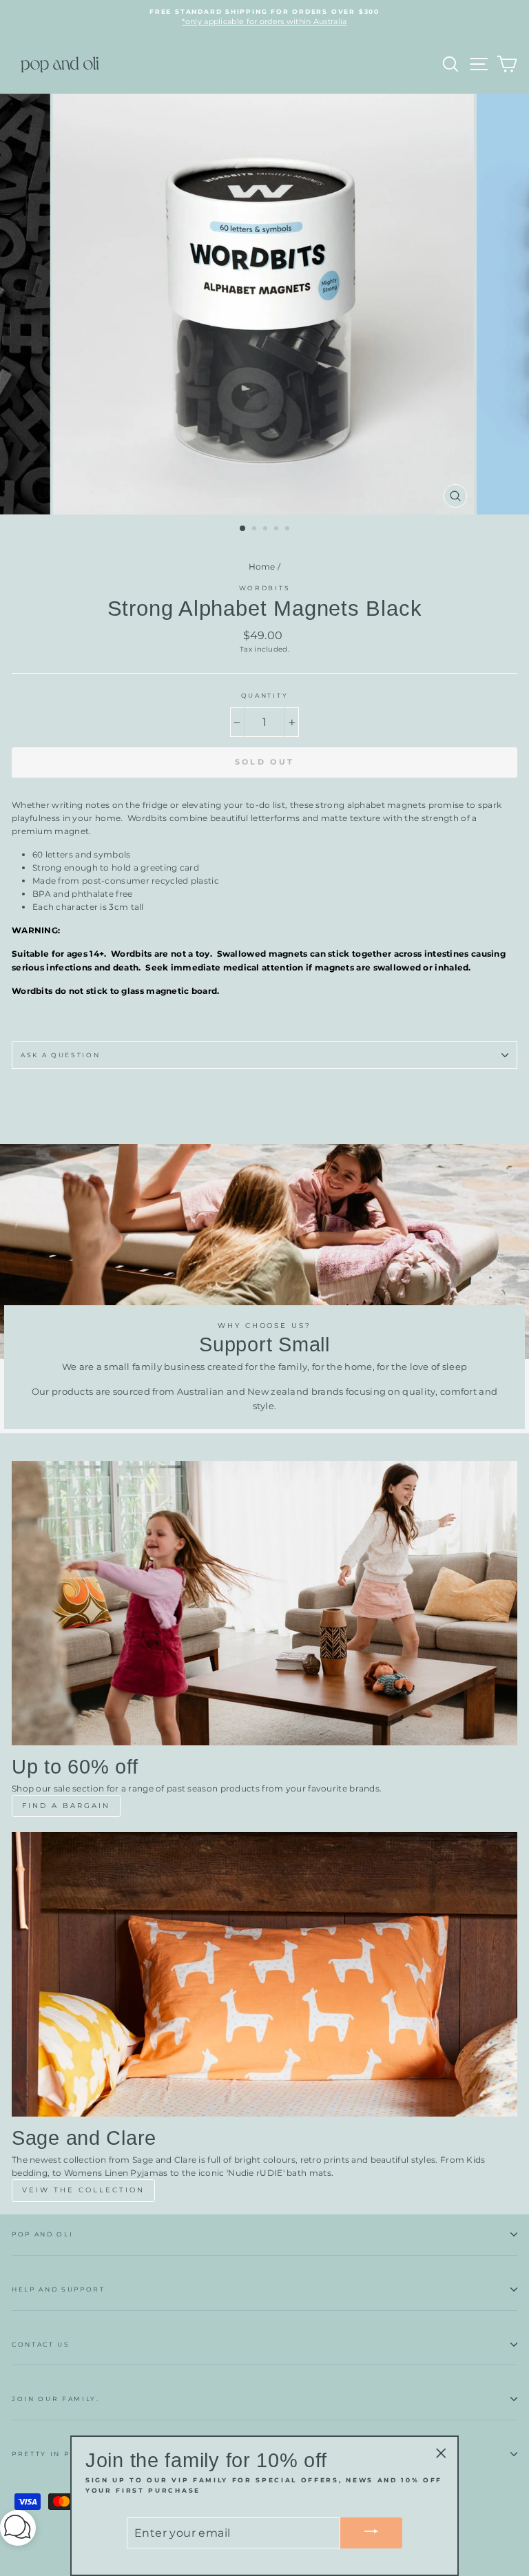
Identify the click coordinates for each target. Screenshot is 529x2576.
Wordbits (264, 588)
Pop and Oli (42, 2234)
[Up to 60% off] (264, 1603)
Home (262, 567)
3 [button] (267, 530)
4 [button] (278, 530)
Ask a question (61, 1055)
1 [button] (243, 529)
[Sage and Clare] (264, 1974)
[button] (18, 2530)
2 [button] (256, 530)
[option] (264, 18)
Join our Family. (56, 2399)
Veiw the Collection (83, 2190)
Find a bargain (66, 1806)
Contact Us (41, 2344)
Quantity (264, 695)
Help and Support (59, 2289)
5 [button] (289, 530)
